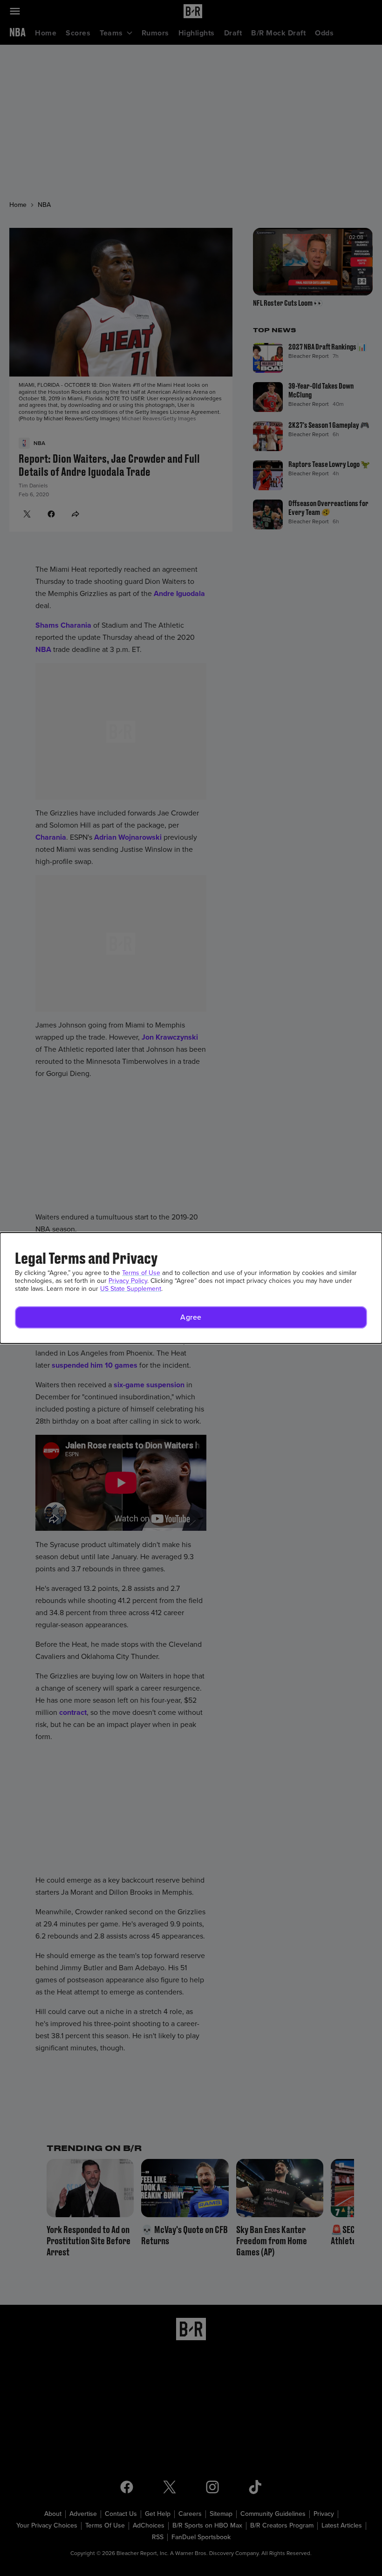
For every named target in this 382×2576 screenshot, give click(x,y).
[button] (191, 1317)
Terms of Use (141, 1273)
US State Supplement (131, 1289)
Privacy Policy (128, 1281)
